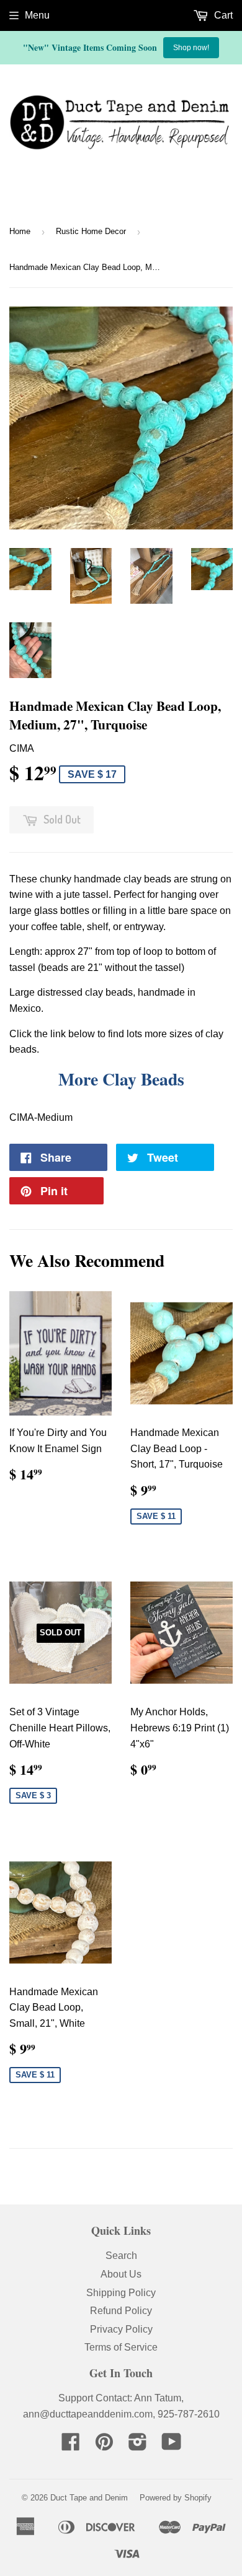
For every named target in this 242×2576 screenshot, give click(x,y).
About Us (121, 2274)
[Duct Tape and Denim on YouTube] (172, 2446)
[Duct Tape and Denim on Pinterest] (104, 2446)
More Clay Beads (121, 1079)
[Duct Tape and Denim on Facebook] (71, 2446)
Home (20, 231)
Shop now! (191, 48)
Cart (222, 15)
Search (121, 2256)
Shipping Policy (121, 2293)
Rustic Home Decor (91, 231)
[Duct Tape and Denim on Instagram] (138, 2446)
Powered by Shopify (176, 2498)
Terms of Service (121, 2347)
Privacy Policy (121, 2329)
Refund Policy (121, 2311)
